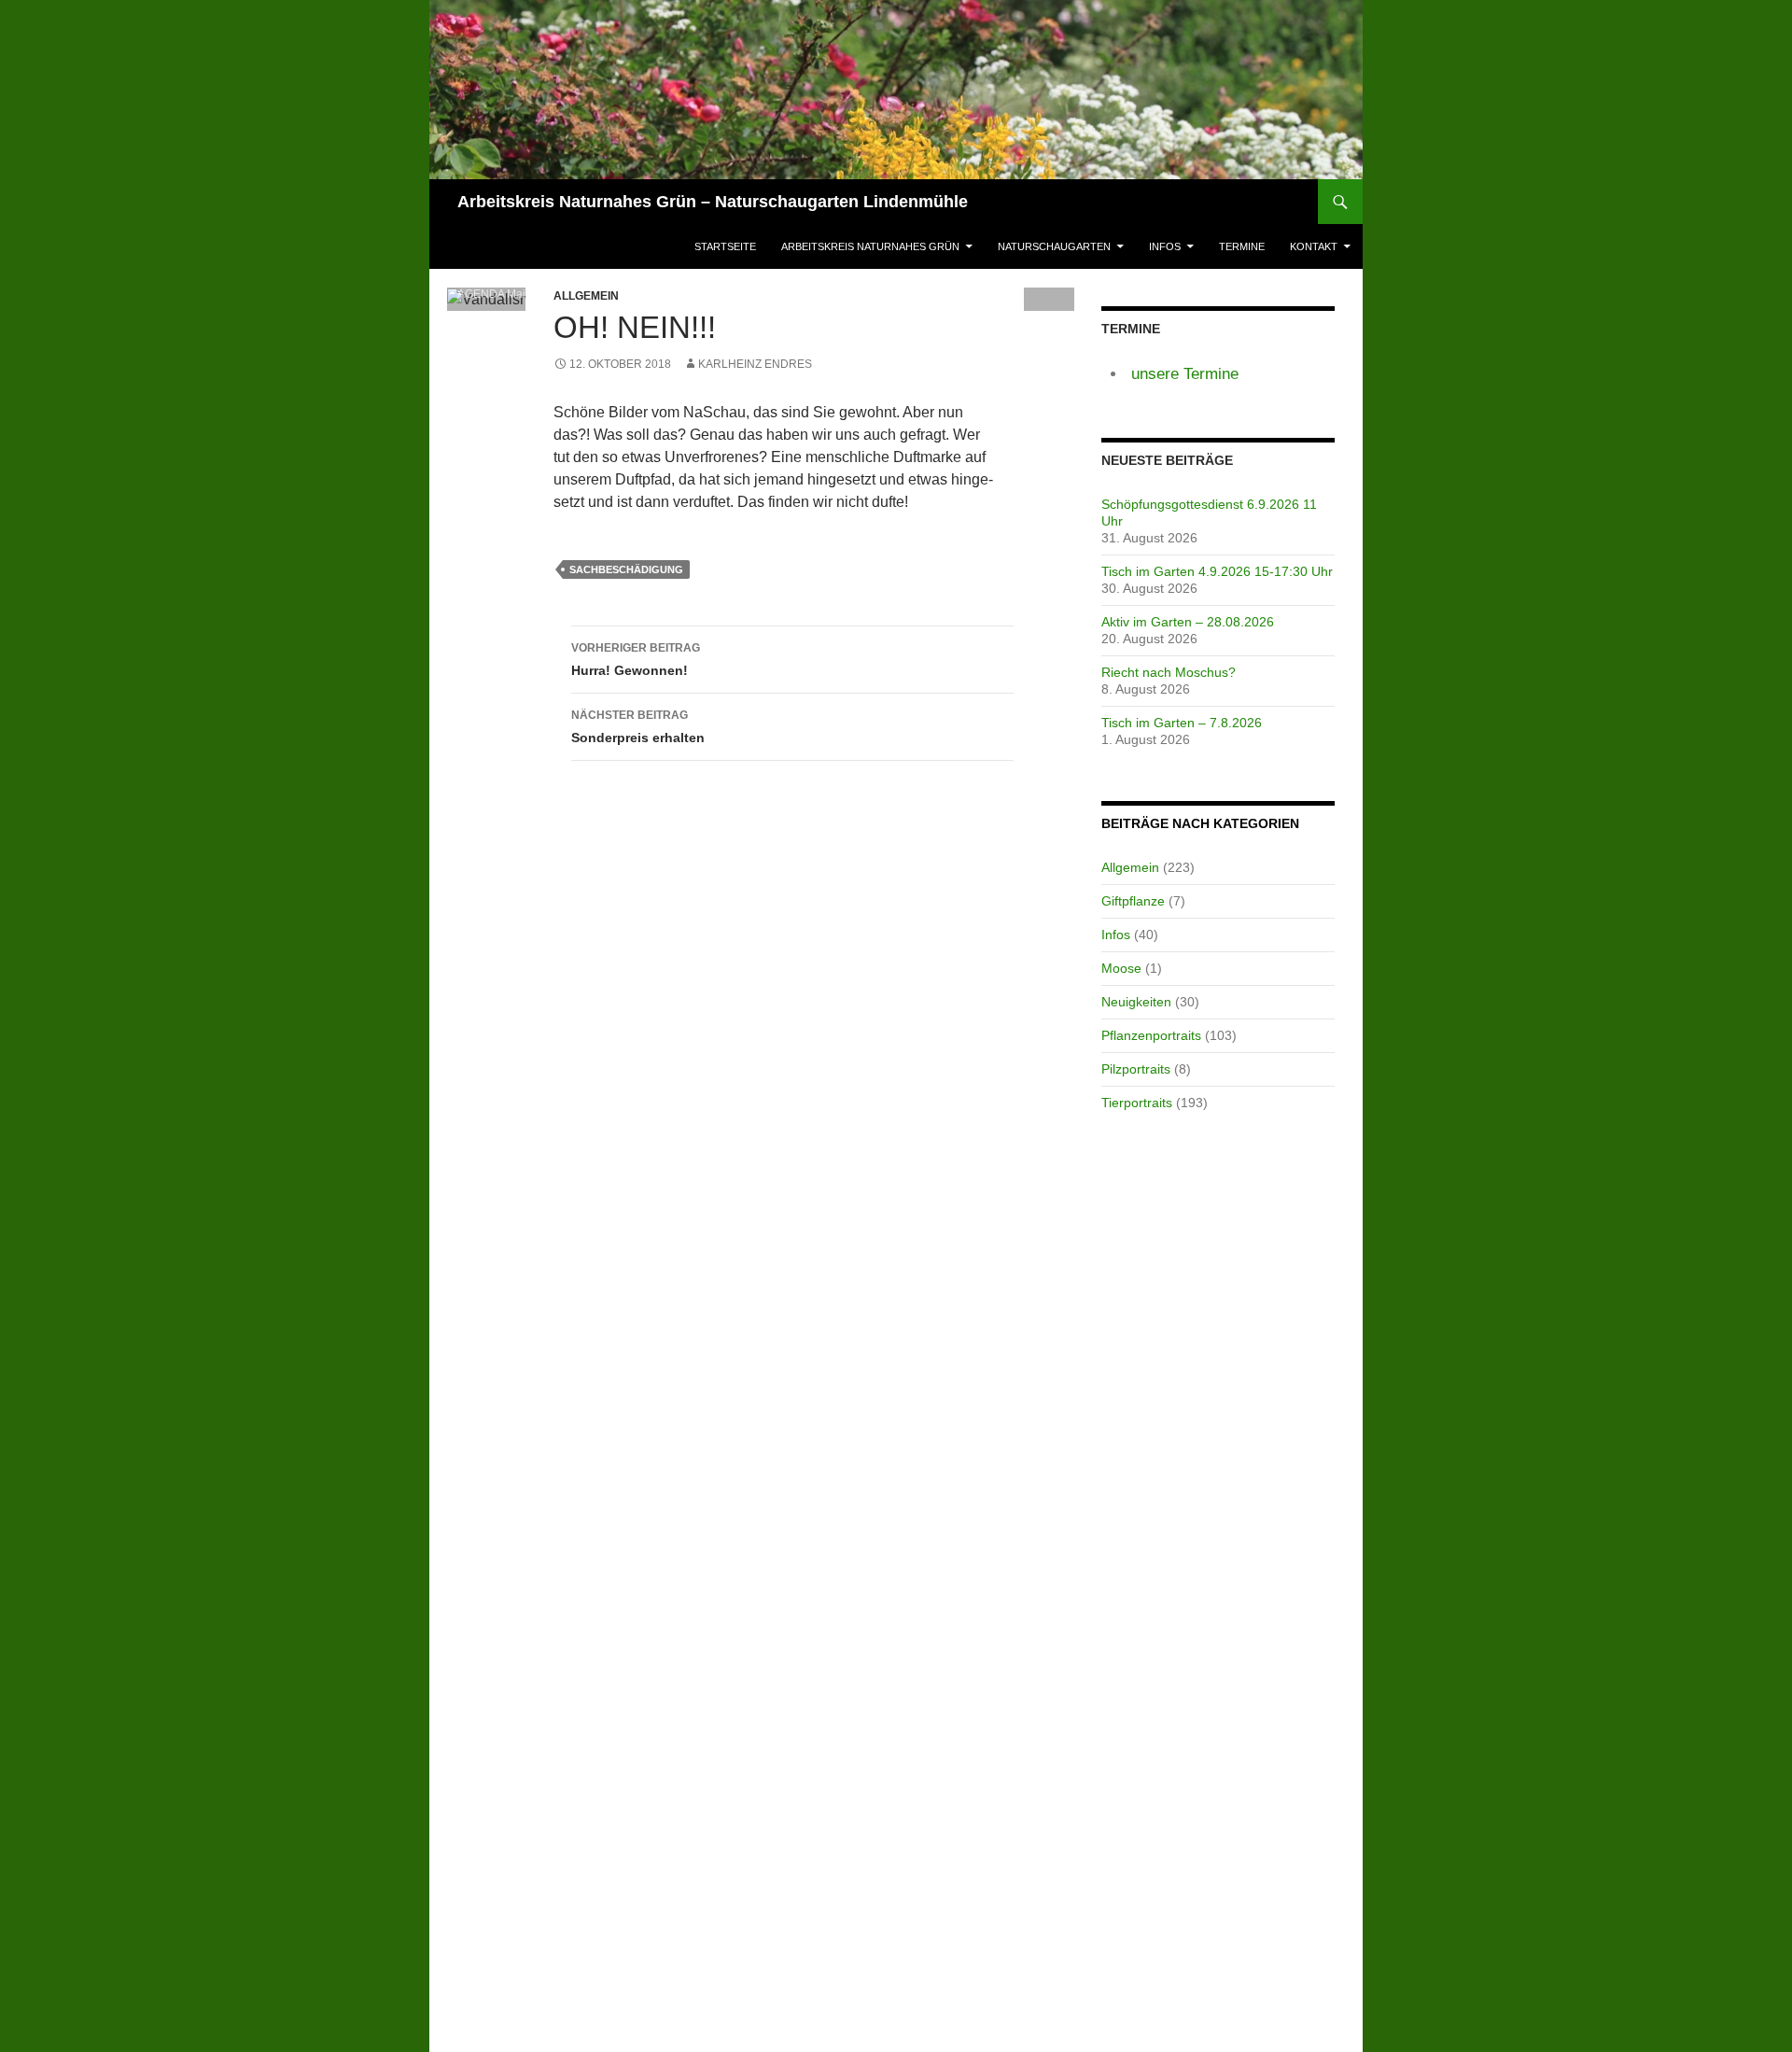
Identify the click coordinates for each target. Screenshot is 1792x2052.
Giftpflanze (1133, 901)
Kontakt (1314, 246)
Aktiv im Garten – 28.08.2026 (1188, 622)
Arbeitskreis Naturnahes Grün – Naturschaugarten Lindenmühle (713, 202)
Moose (1121, 968)
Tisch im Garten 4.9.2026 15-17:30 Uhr (1217, 571)
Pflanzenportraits (1151, 1035)
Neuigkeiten (1136, 1002)
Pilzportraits (1136, 1069)
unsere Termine (1185, 374)
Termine (1242, 246)
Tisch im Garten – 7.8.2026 (1182, 723)
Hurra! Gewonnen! (636, 660)
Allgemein (1130, 867)
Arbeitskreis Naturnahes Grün (870, 246)
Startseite (725, 246)
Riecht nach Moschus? (1169, 672)
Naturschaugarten (1054, 246)
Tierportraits (1137, 1103)
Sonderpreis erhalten (638, 727)
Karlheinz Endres (755, 364)
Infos (1165, 246)
